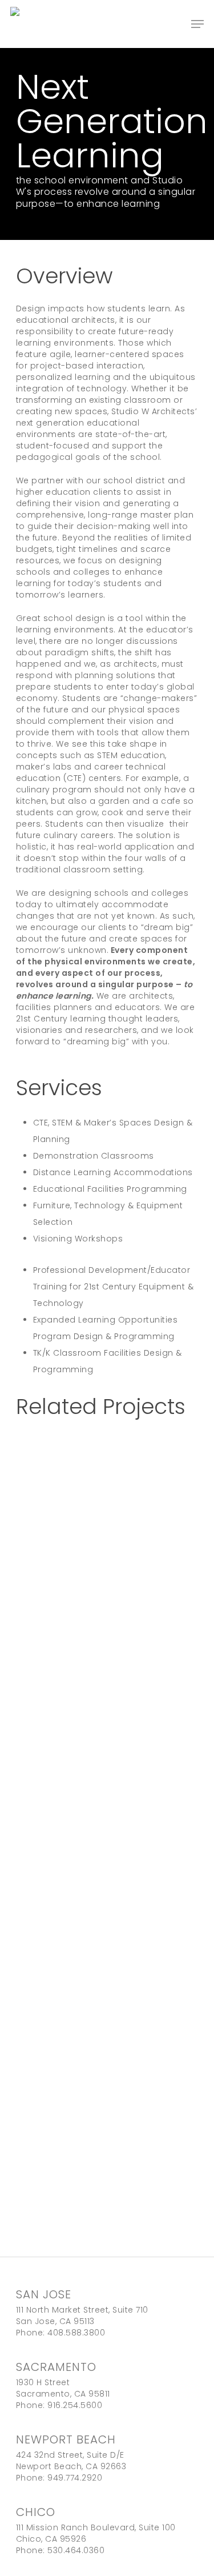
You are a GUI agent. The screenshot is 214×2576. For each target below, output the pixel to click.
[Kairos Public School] (107, 1609)
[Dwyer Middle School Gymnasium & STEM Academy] (107, 2126)
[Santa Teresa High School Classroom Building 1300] (107, 1867)
